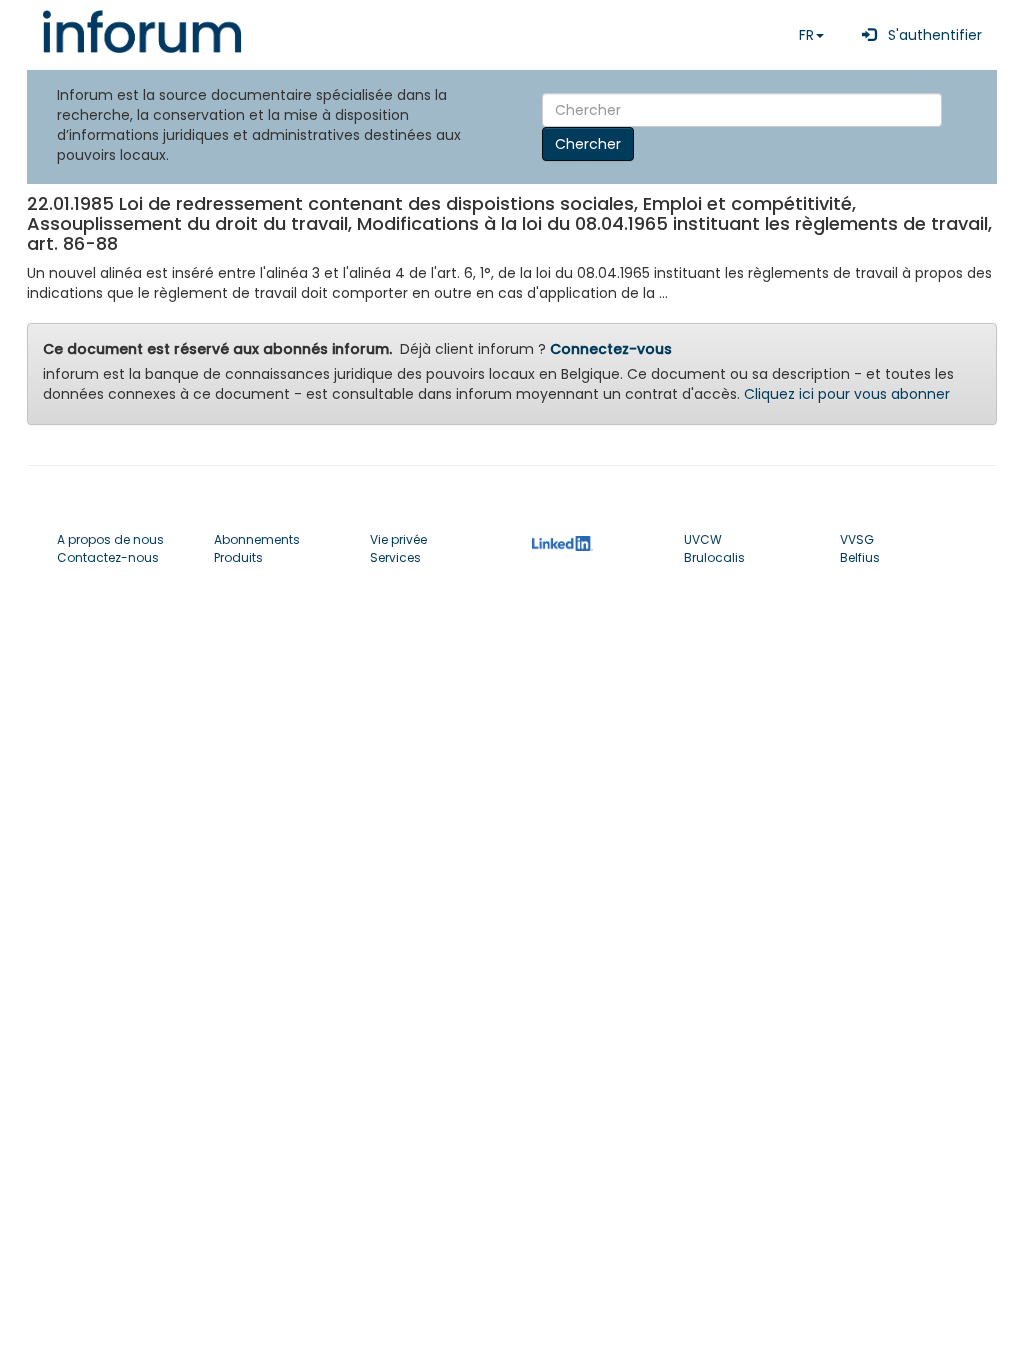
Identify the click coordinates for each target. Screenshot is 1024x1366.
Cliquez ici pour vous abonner (847, 394)
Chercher (588, 144)
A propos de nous (110, 539)
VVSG (857, 539)
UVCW (703, 539)
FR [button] (806, 35)
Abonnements (257, 539)
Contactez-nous (108, 557)
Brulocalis (714, 557)
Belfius (860, 557)
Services (395, 557)
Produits (238, 557)
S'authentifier (929, 35)
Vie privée (398, 539)
